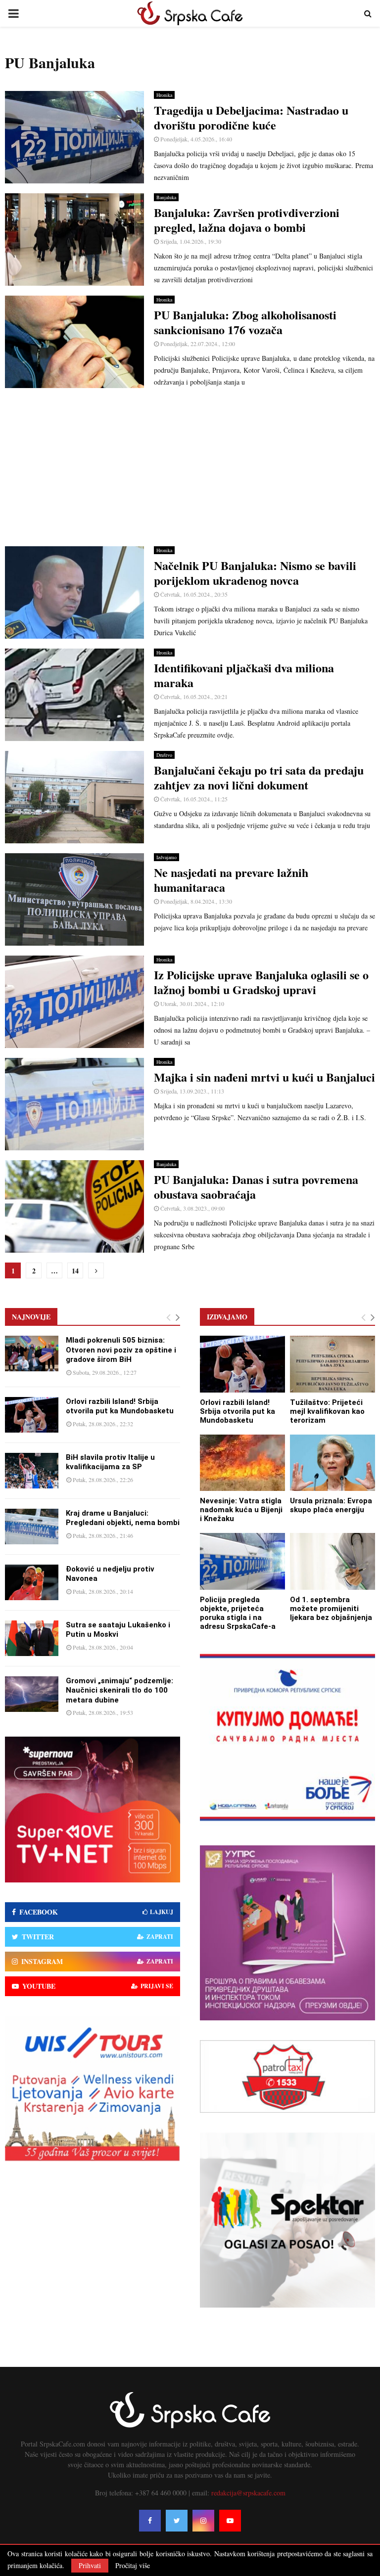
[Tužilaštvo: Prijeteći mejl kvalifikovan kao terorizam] (332, 1364)
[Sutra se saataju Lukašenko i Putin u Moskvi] (32, 1638)
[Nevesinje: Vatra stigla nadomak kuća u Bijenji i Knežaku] (242, 1463)
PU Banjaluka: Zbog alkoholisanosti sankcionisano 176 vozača (245, 322)
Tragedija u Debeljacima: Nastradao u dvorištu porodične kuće (251, 117)
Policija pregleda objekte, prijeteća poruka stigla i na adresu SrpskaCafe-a (238, 1613)
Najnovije (31, 1317)
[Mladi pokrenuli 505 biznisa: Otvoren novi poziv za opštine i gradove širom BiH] (32, 1353)
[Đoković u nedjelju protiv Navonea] (32, 1582)
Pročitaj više (133, 2566)
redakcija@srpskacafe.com (248, 2493)
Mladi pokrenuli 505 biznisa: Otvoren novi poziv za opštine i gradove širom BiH (121, 1350)
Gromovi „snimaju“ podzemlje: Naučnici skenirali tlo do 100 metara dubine (119, 1690)
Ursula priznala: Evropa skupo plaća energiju (331, 1505)
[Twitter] (177, 2521)
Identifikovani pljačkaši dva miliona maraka (244, 675)
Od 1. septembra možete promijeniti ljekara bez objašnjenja (331, 1609)
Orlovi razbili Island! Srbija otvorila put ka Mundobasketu (120, 1406)
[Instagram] (203, 2521)
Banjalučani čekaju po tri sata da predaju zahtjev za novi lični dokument (259, 777)
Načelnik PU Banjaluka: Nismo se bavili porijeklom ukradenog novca (255, 573)
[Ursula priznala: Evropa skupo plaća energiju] (332, 1463)
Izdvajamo (166, 857)
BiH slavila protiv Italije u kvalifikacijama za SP (110, 1462)
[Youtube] (230, 2521)
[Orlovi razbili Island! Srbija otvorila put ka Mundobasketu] (32, 1415)
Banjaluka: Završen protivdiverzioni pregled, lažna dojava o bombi (247, 220)
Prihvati (90, 2565)
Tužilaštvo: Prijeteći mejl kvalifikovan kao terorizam (327, 1411)
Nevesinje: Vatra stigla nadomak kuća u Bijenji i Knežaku (241, 1510)
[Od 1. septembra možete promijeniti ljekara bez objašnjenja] (332, 1561)
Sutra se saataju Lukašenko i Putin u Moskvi (118, 1630)
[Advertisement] (190, 467)
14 (75, 1271)
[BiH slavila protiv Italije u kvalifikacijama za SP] (32, 1471)
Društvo (164, 755)
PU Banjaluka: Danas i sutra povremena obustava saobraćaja (256, 1187)
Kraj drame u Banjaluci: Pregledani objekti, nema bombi (123, 1518)
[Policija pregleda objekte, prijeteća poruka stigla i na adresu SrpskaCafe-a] (242, 1561)
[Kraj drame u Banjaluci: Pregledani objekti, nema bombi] (32, 1527)
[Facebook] (150, 2521)
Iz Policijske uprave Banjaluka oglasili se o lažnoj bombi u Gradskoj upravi (261, 982)
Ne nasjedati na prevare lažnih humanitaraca (231, 880)
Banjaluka (166, 197)
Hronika (164, 95)
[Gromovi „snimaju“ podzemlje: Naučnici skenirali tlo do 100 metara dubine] (32, 1694)
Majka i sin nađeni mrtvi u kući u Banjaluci (264, 1077)
